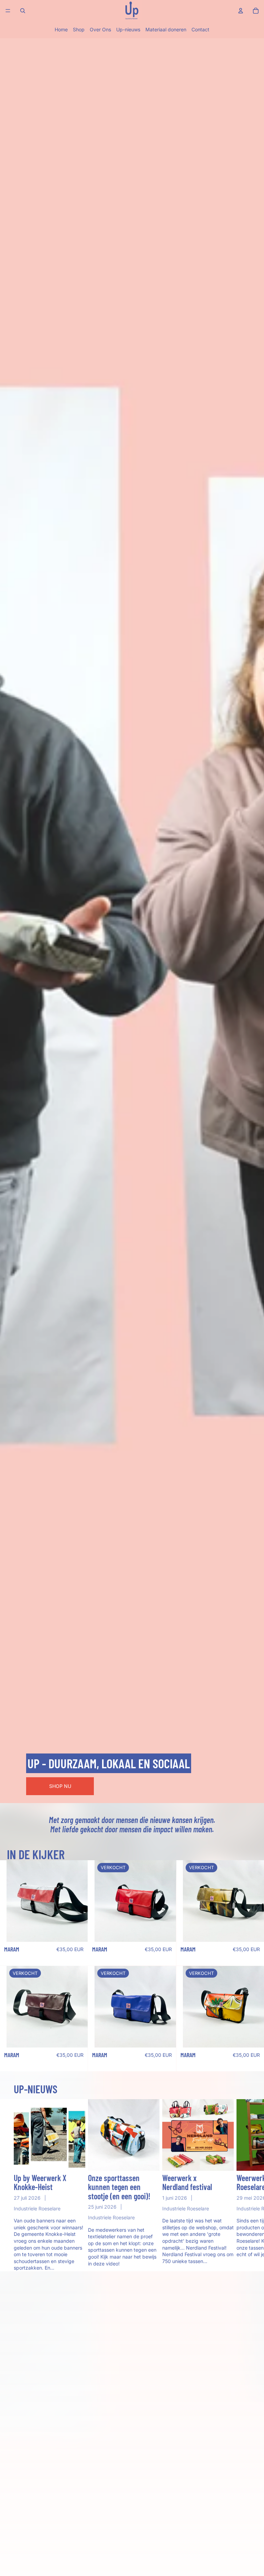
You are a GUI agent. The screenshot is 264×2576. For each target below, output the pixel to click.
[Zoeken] (23, 11)
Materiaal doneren (166, 29)
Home (61, 29)
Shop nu (60, 1786)
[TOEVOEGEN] (77, 1931)
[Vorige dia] (14, 1901)
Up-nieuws (128, 29)
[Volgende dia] (80, 1901)
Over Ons (100, 29)
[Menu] (8, 11)
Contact (200, 29)
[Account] (241, 11)
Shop (79, 29)
